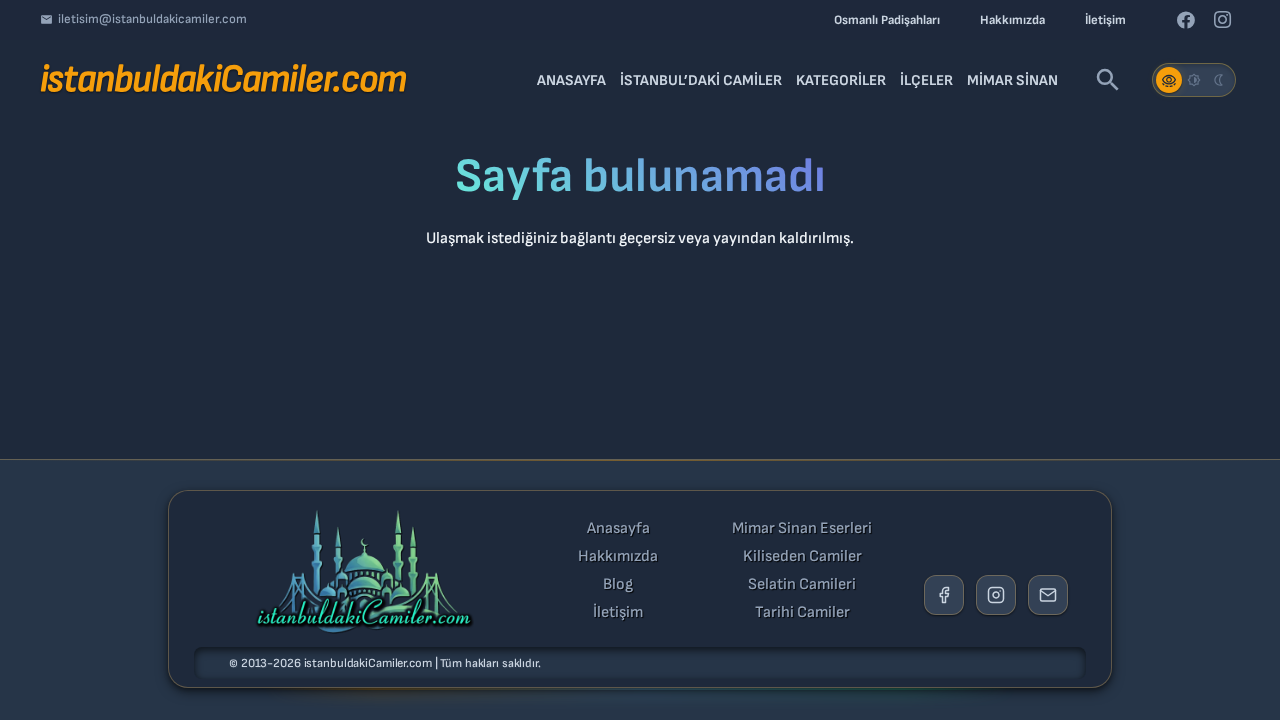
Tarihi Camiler (802, 613)
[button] (1108, 80)
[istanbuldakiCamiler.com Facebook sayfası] (944, 595)
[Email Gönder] (1048, 595)
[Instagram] (1222, 20)
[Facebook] (1186, 20)
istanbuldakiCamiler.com (368, 663)
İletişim (618, 613)
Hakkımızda (618, 557)
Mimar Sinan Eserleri (802, 529)
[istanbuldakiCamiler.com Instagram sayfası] (996, 595)
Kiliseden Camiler (802, 557)
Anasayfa (618, 529)
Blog (618, 585)
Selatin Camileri (802, 585)
